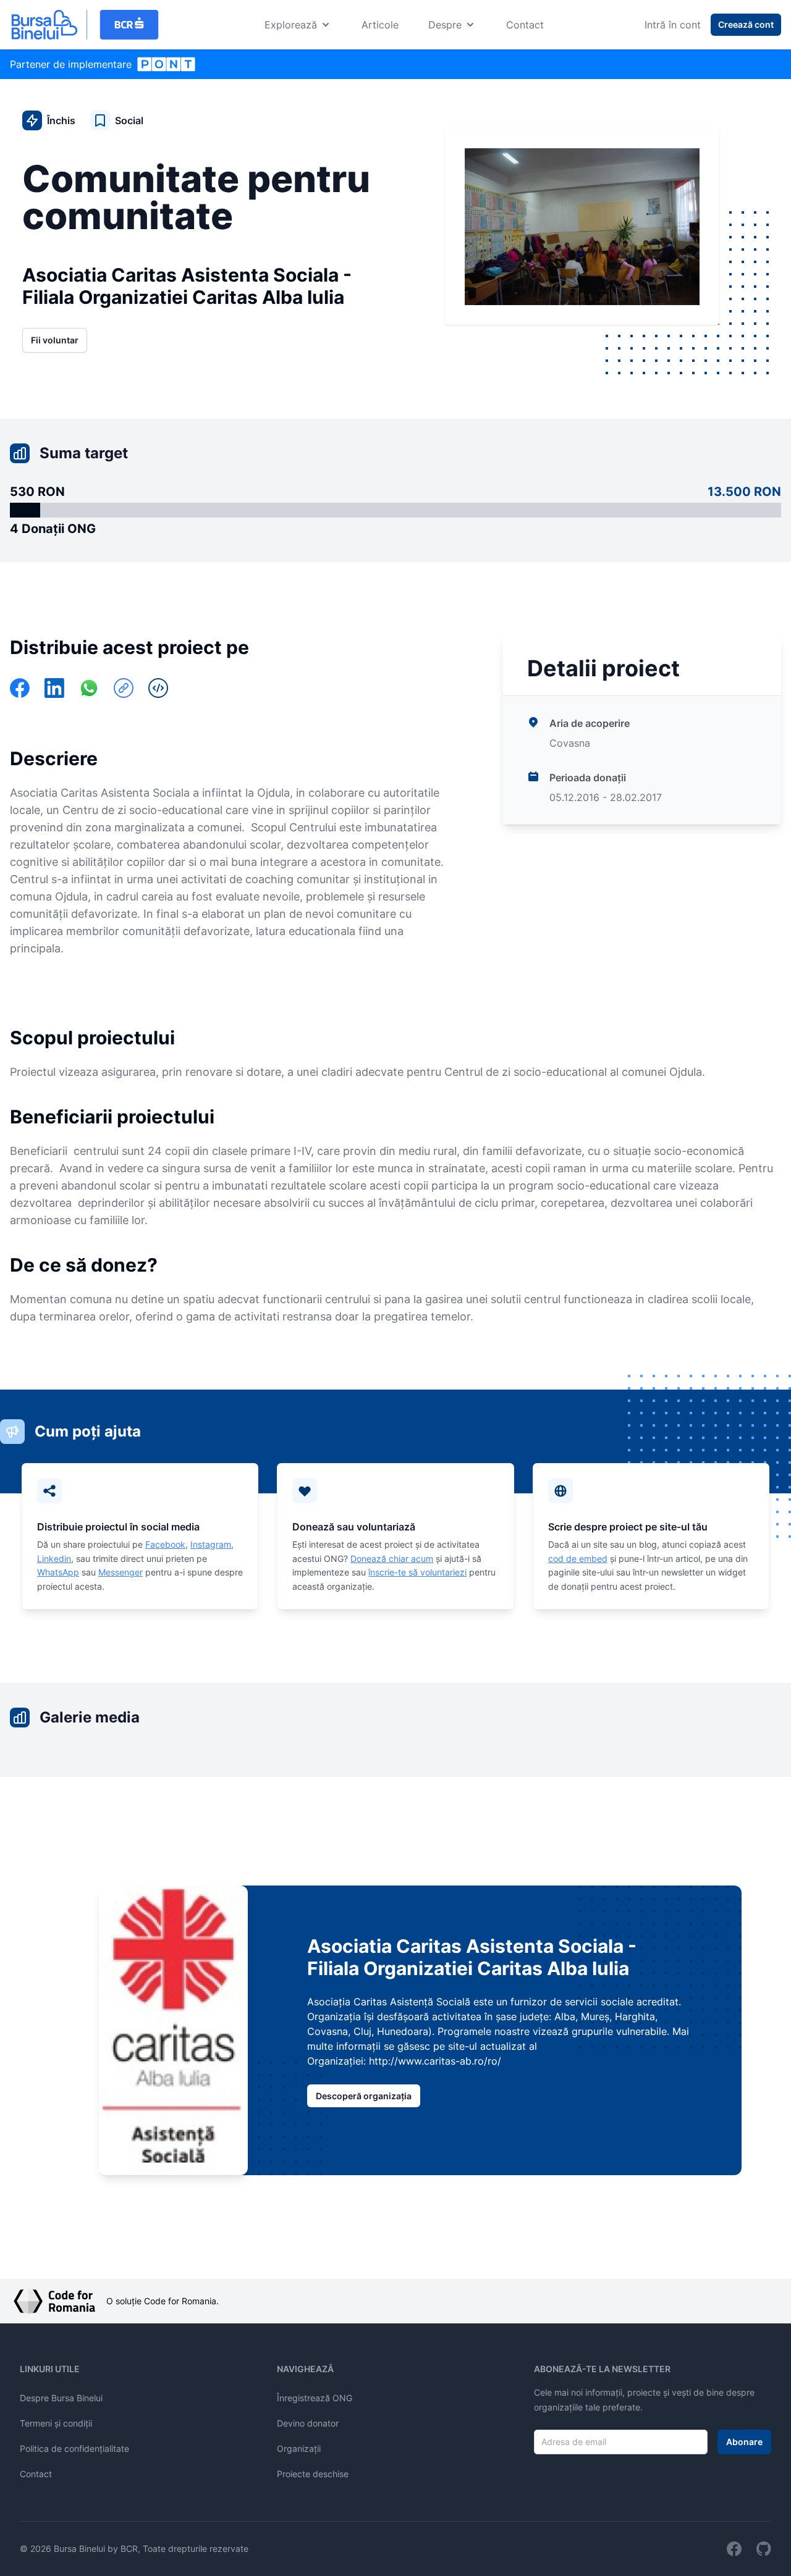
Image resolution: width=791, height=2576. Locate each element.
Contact (525, 25)
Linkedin (54, 1559)
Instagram (211, 1544)
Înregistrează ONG (315, 2398)
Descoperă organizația (364, 2096)
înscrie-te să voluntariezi (417, 1572)
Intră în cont (673, 25)
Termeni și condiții (56, 2423)
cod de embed (578, 1559)
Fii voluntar (55, 340)
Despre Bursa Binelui (61, 2398)
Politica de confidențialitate (74, 2448)
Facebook (165, 1544)
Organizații (299, 2448)
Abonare (744, 2442)
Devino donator (308, 2423)
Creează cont (746, 24)
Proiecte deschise (313, 2474)
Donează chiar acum (392, 1559)
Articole (380, 25)
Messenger (121, 1572)
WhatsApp (58, 1572)
